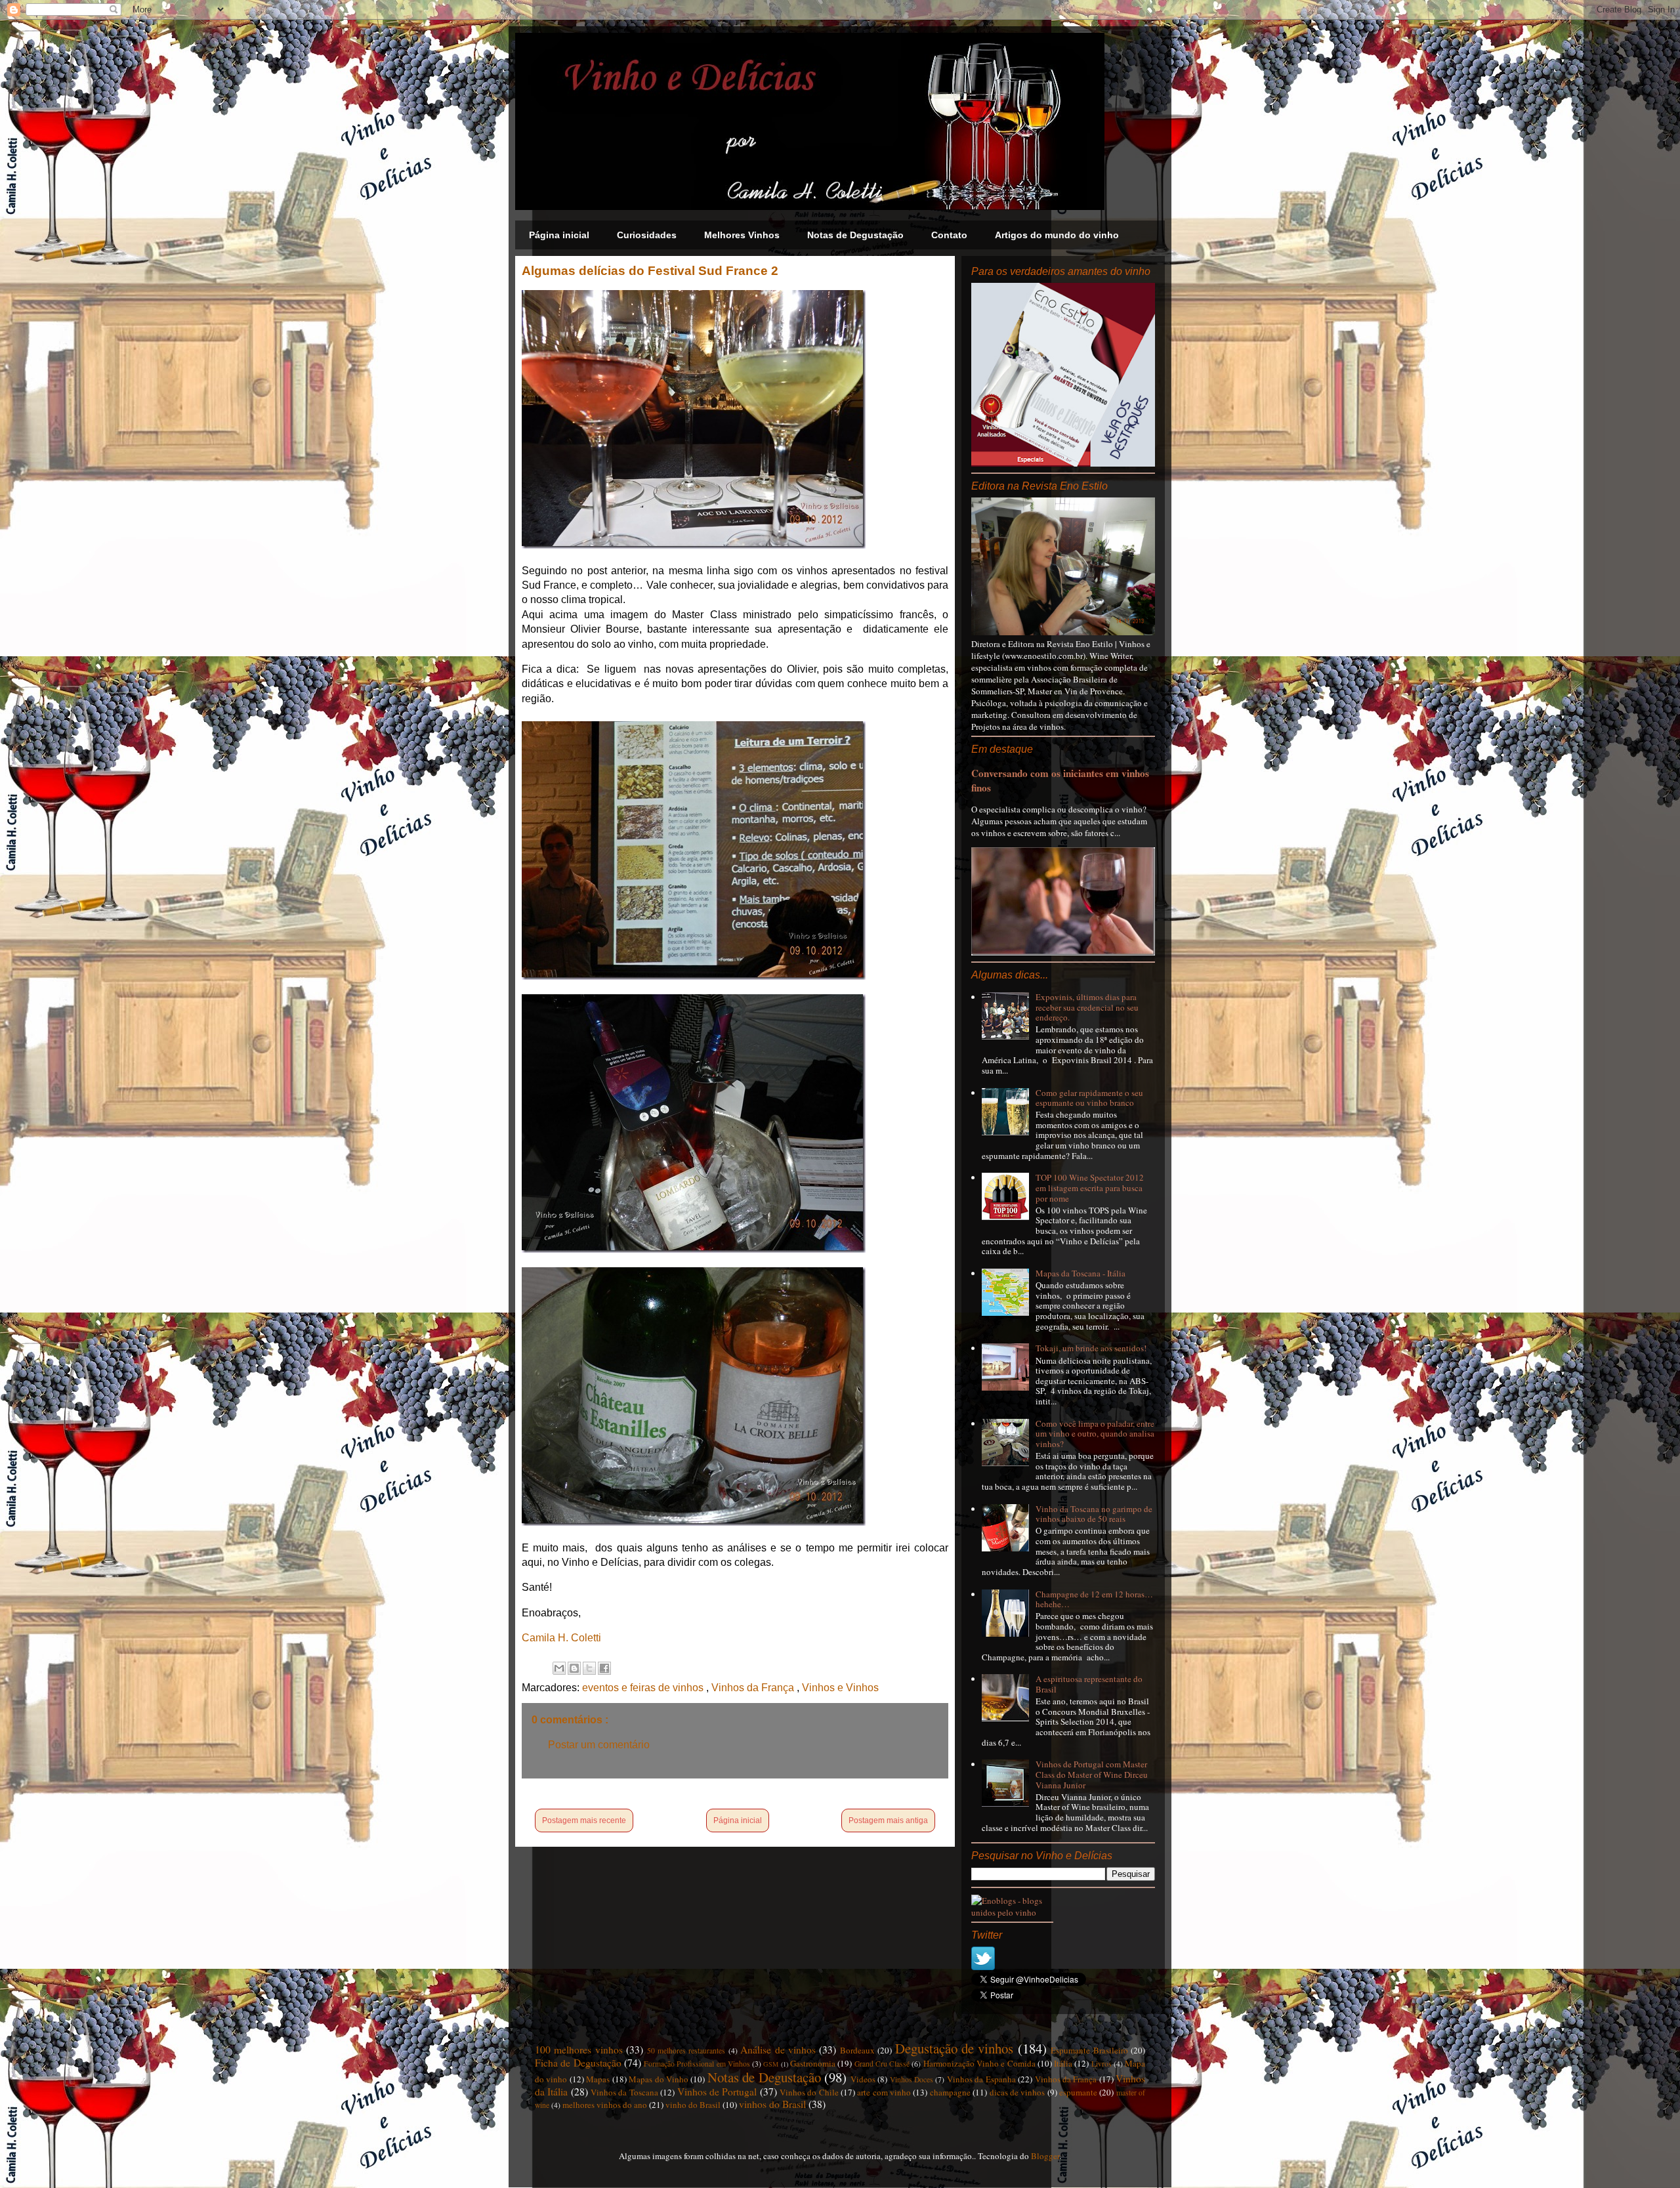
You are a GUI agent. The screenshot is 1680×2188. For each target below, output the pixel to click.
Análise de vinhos (778, 2050)
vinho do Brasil (693, 2105)
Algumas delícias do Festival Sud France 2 (650, 271)
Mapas (598, 2079)
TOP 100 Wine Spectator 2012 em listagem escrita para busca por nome (1090, 1188)
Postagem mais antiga (888, 1820)
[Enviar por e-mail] (559, 1668)
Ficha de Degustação (578, 2063)
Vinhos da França (754, 1688)
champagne (950, 2092)
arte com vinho (884, 2092)
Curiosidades (647, 235)
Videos (863, 2079)
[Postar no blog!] (574, 1668)
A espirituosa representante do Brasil (1089, 1684)
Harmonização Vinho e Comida (979, 2063)
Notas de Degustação (855, 235)
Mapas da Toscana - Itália (1081, 1273)
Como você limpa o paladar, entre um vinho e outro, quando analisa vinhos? (1095, 1434)
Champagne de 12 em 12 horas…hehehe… (1094, 1599)
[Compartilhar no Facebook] (604, 1668)
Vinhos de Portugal (717, 2092)
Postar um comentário (599, 1745)
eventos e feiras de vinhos (644, 1688)
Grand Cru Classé (882, 2064)
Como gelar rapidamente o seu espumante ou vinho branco (1089, 1098)
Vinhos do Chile (809, 2092)
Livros (1102, 2064)
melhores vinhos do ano (605, 2105)
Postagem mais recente (584, 1820)
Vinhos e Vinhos (840, 1688)
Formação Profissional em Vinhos (697, 2064)
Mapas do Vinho (659, 2079)
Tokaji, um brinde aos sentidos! (1091, 1348)
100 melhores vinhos (579, 2050)
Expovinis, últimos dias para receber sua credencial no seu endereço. (1087, 1007)
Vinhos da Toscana (624, 2092)
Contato (949, 235)
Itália (1063, 2063)
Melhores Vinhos (742, 235)
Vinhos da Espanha (981, 2079)
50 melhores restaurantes (686, 2051)
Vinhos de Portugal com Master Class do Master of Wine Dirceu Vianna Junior (1092, 1774)
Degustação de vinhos (955, 2048)
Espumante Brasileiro (1089, 2050)
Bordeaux (857, 2050)
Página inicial (559, 235)
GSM (771, 2064)
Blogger (1045, 2156)
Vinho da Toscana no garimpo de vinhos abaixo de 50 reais (1094, 1514)
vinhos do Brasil (772, 2104)
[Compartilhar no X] (589, 1668)
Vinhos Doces (912, 2079)
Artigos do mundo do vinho (1057, 235)
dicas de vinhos (1018, 2092)
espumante (1078, 2092)
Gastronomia (813, 2063)
